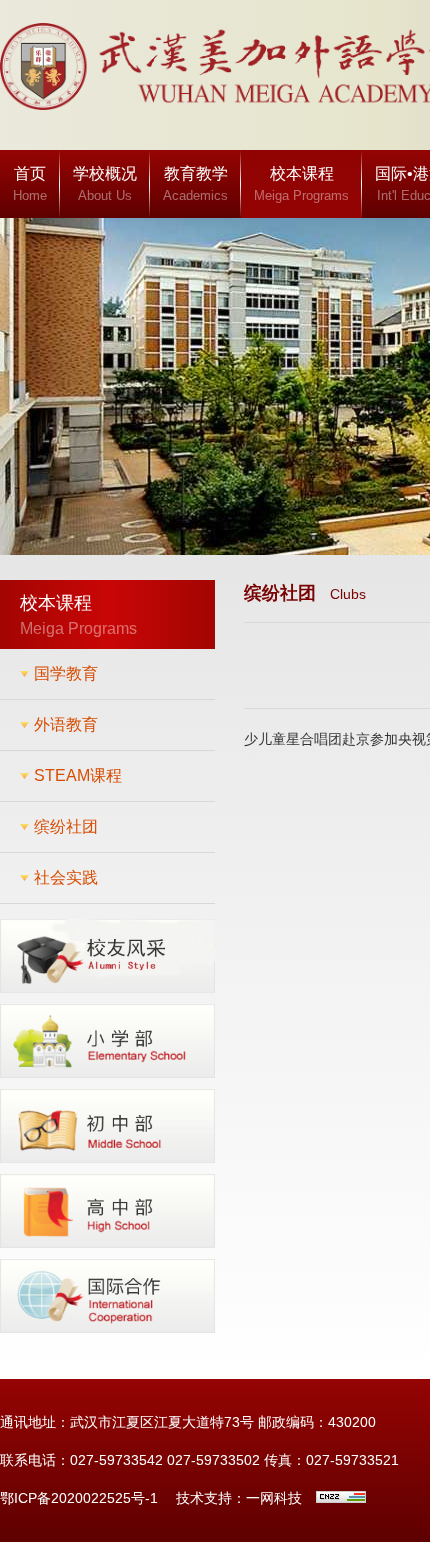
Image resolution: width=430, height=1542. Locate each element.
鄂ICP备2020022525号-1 (79, 1498)
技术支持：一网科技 (239, 1498)
